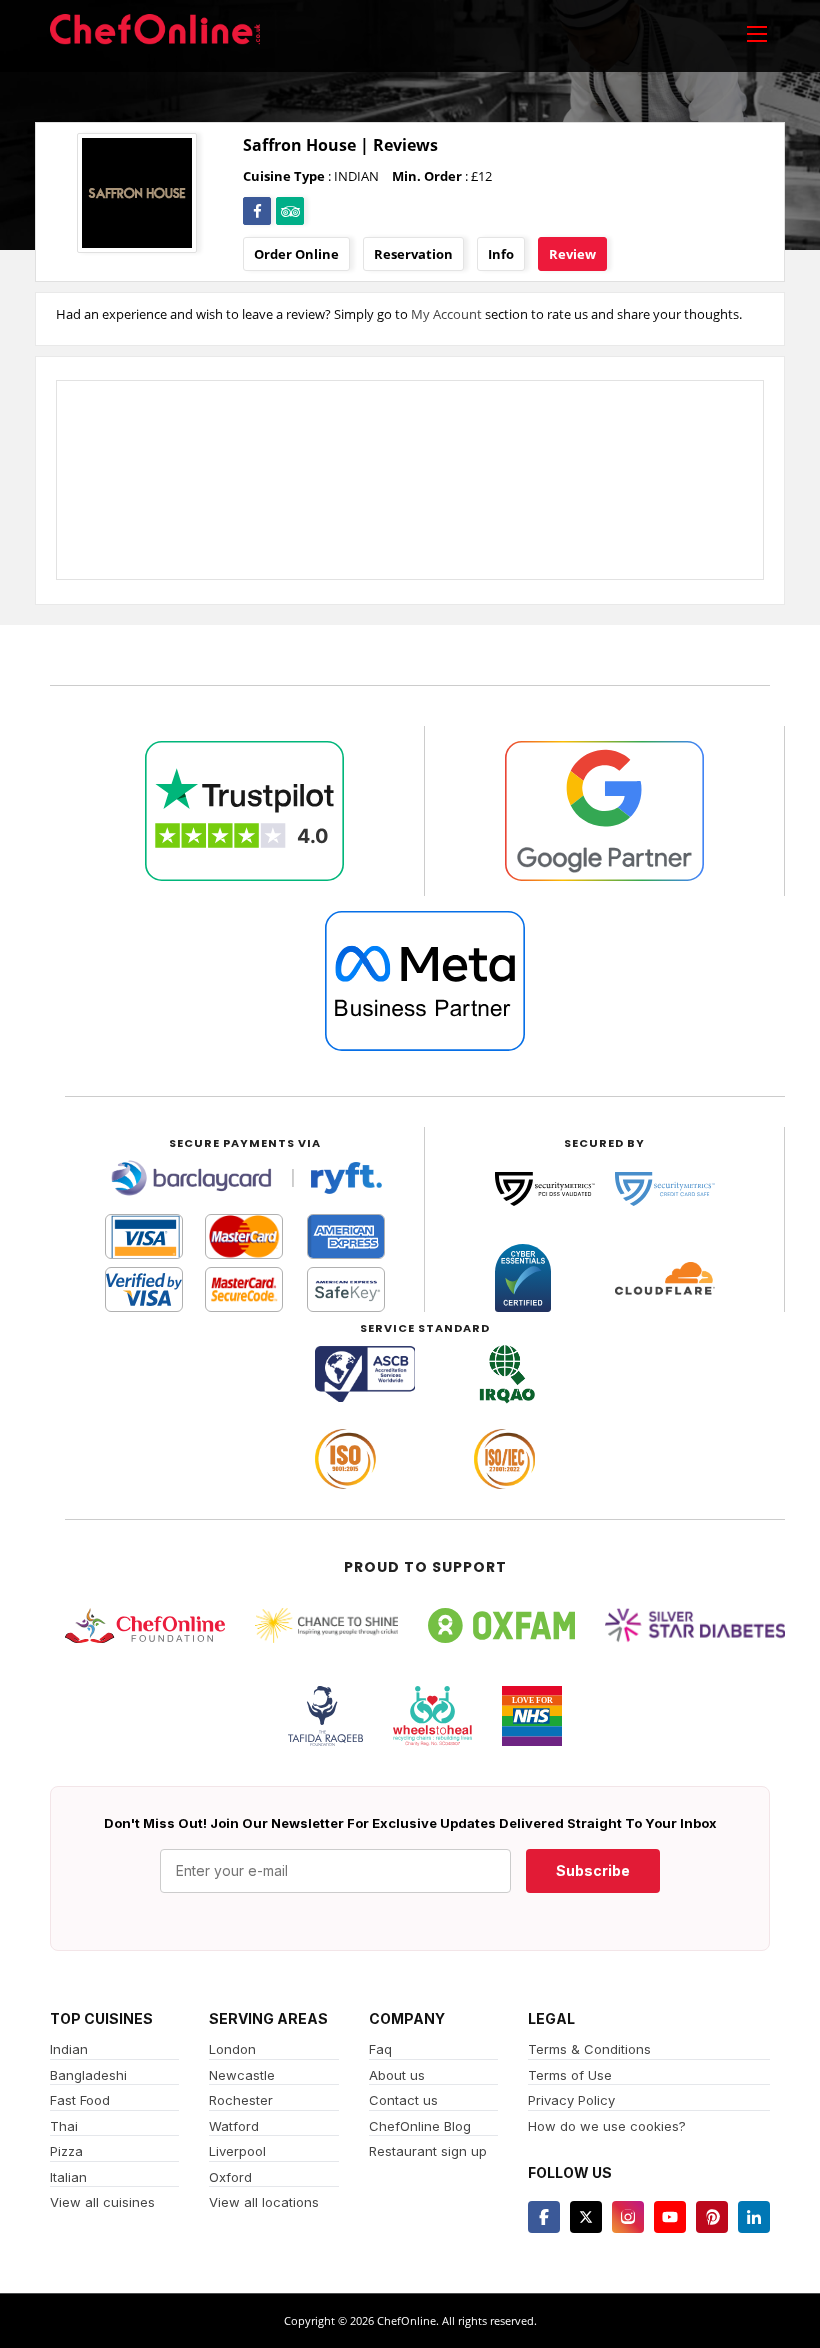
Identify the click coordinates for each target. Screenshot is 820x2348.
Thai (64, 2126)
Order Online (296, 254)
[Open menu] (757, 33)
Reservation (413, 254)
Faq (380, 2049)
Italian (68, 2177)
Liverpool (237, 2151)
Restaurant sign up (428, 2151)
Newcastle (242, 2075)
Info (501, 254)
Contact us (403, 2100)
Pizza (66, 2151)
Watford (234, 2126)
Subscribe (593, 1870)
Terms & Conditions (589, 2049)
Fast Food (80, 2100)
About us (397, 2075)
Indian (69, 2049)
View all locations (264, 2202)
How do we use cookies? (607, 2126)
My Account (446, 314)
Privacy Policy (571, 2100)
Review (572, 254)
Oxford (230, 2177)
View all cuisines (102, 2202)
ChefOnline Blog (420, 2126)
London (232, 2049)
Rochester (241, 2100)
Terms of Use (570, 2075)
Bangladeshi (88, 2075)
